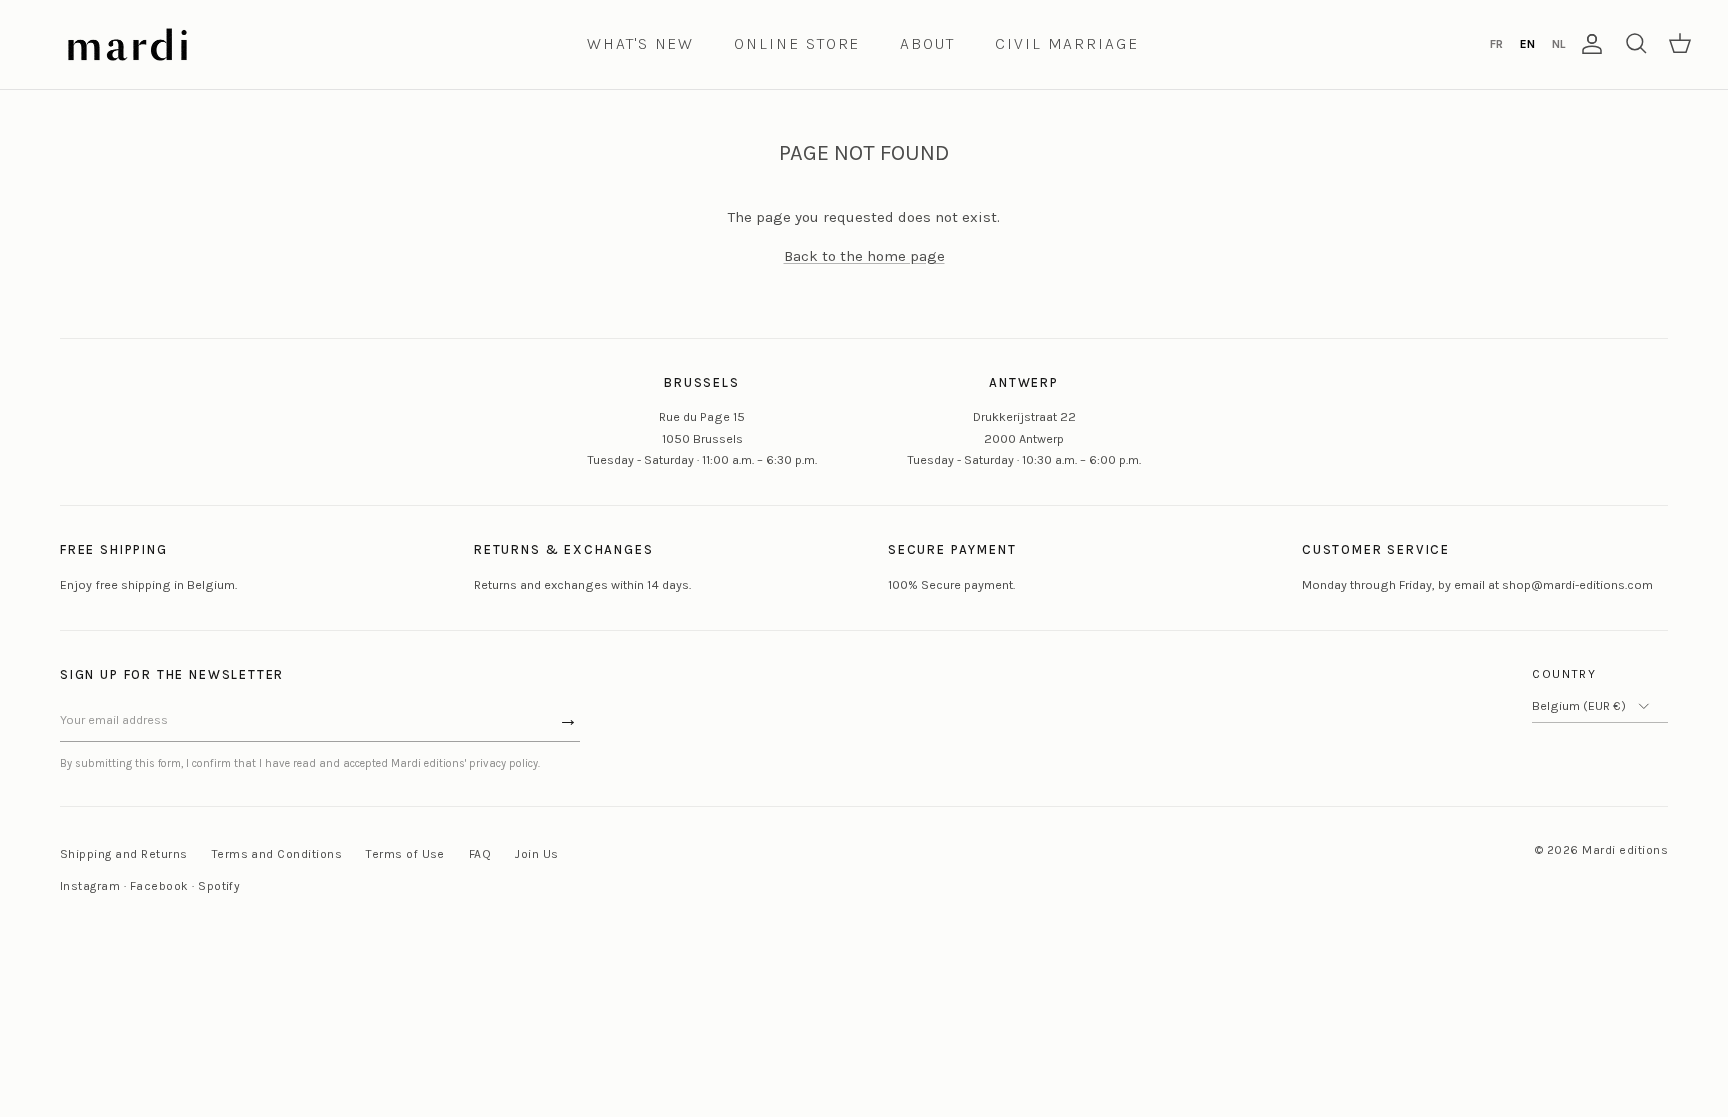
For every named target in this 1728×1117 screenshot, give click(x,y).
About (927, 43)
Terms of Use (405, 854)
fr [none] (1496, 44)
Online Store (797, 43)
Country (1564, 674)
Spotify (219, 886)
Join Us (536, 854)
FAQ (480, 854)
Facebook (159, 886)
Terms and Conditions (277, 854)
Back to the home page (864, 256)
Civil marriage (1067, 43)
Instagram (90, 886)
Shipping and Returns (124, 854)
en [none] (1527, 44)
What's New (640, 43)
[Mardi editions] (127, 44)
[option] (1496, 44)
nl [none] (1558, 44)
